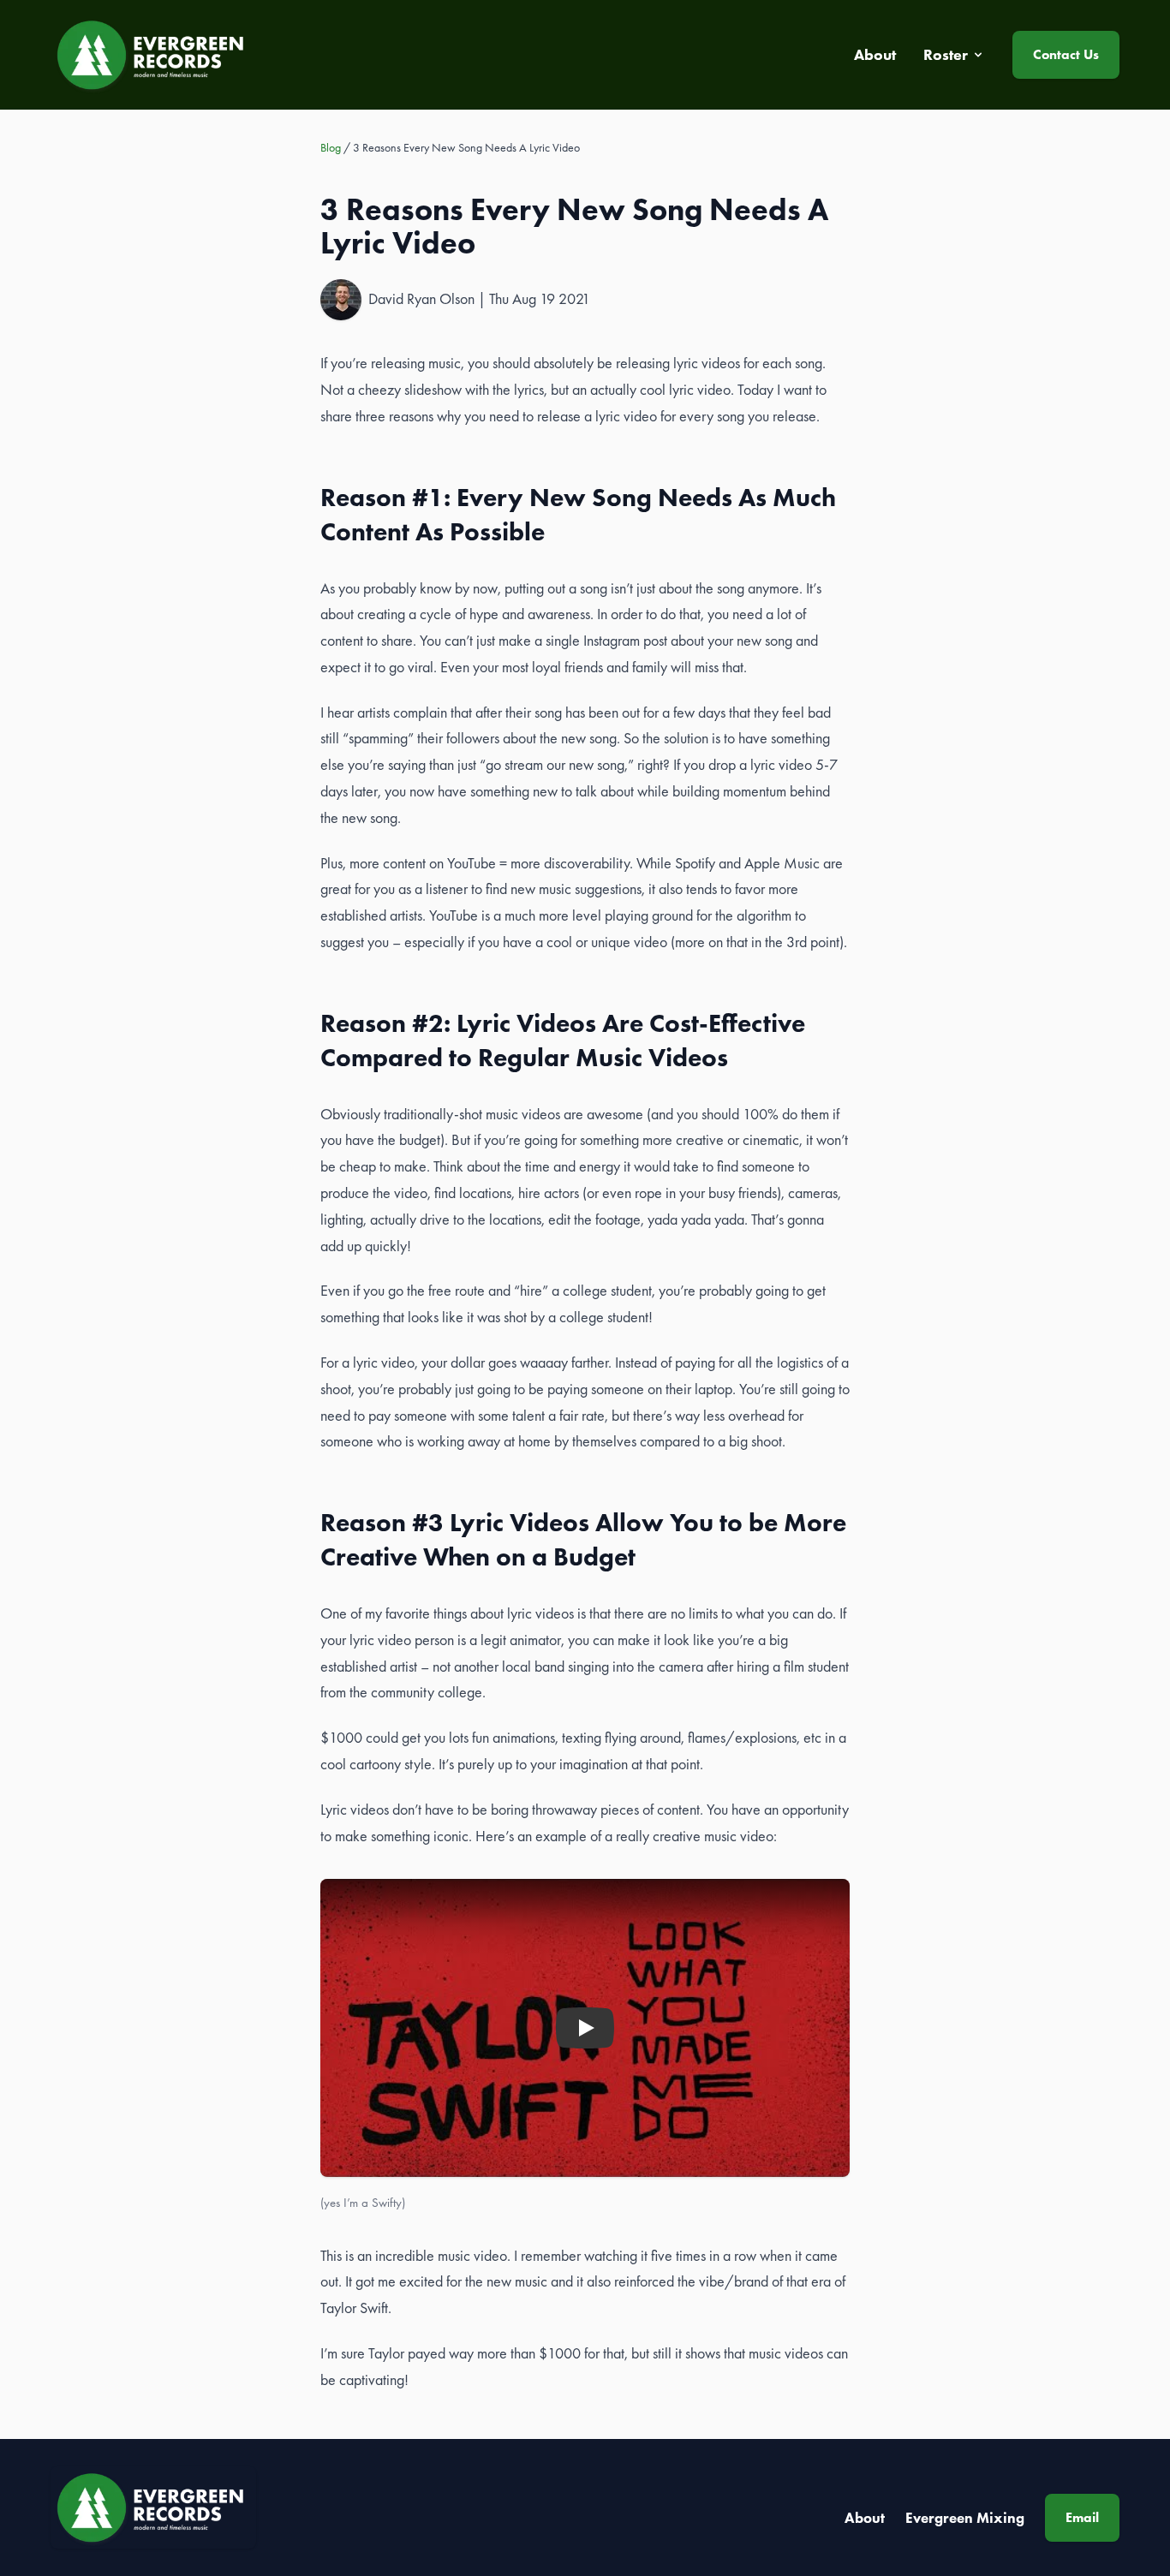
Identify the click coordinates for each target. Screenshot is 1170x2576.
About (865, 2518)
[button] (585, 2028)
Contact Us (1066, 54)
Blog (331, 147)
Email (1082, 2517)
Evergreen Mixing (965, 2518)
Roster (946, 55)
